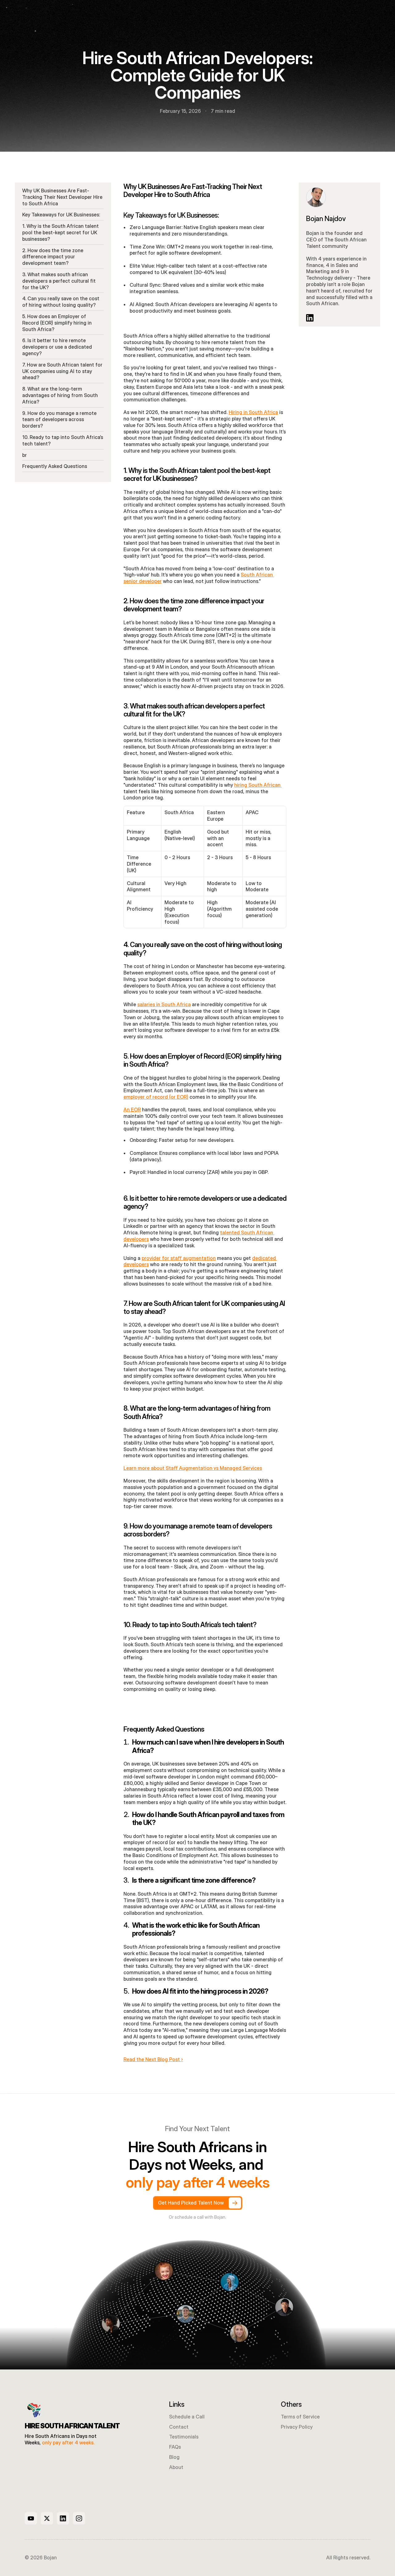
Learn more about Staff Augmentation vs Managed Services (193, 1468)
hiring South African (258, 785)
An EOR (132, 1110)
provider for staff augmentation (179, 1258)
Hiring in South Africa (253, 412)
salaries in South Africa (164, 1004)
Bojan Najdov (326, 219)
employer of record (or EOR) (156, 1097)
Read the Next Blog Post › (153, 2059)
